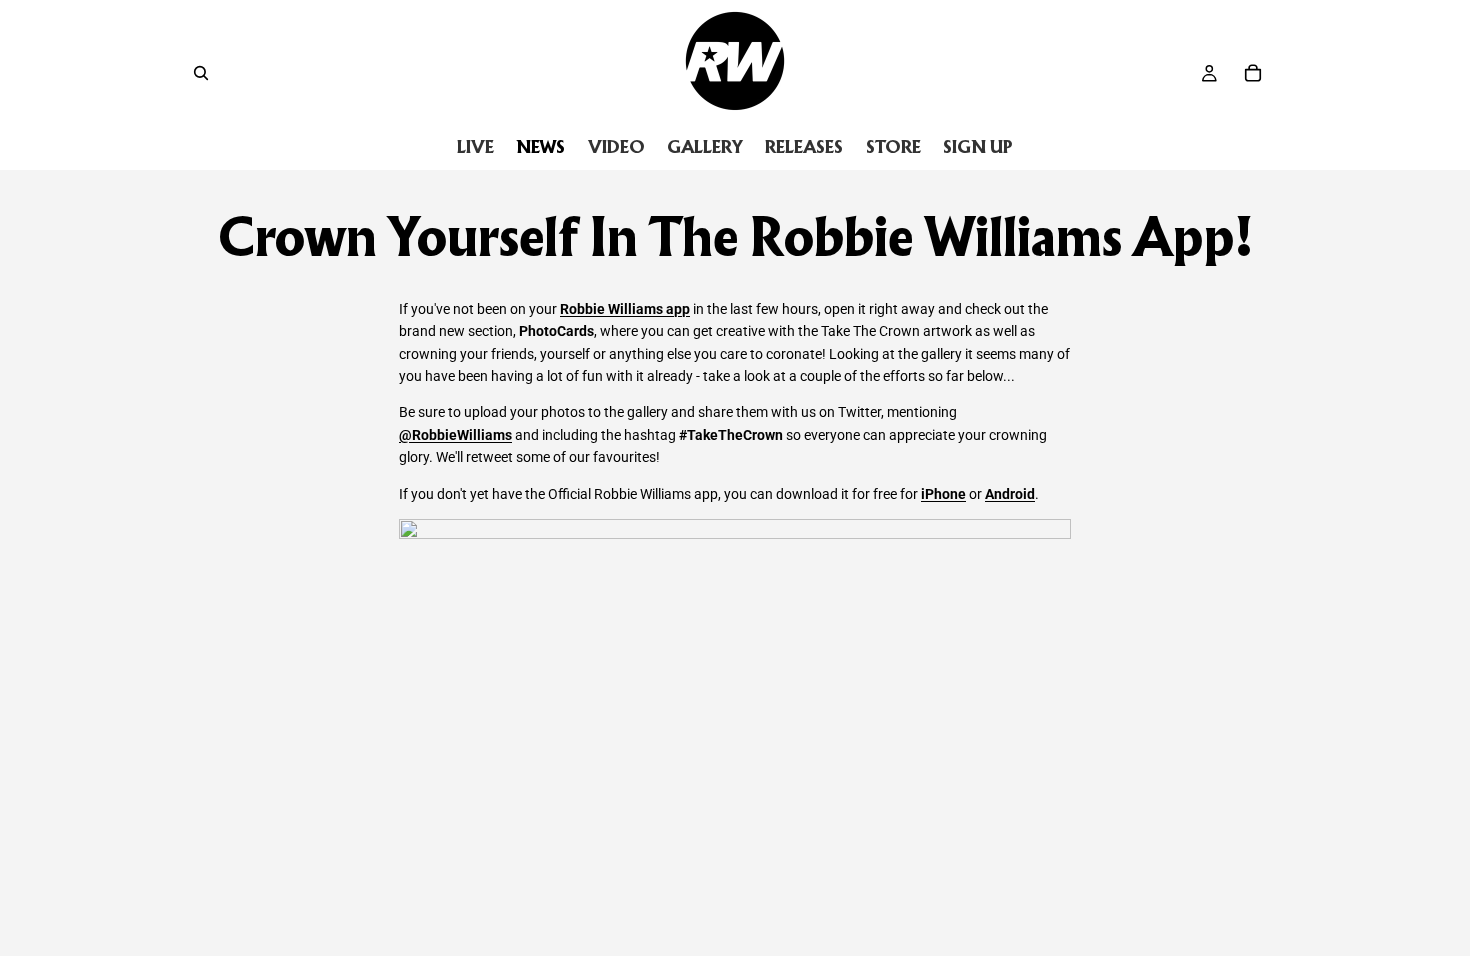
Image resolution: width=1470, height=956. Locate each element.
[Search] (201, 73)
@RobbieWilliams (455, 435)
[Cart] (1253, 73)
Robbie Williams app (625, 309)
